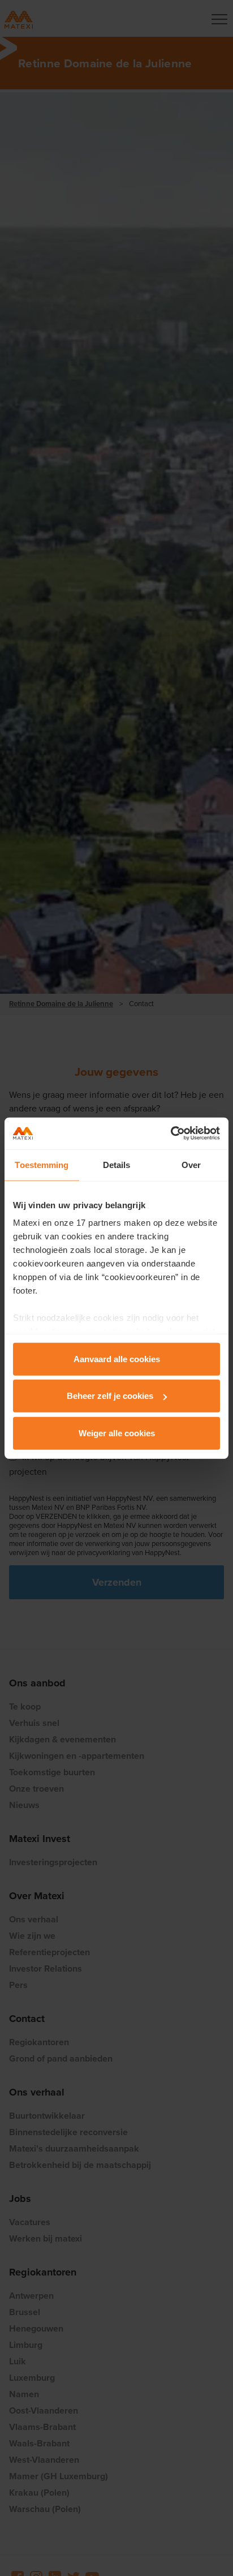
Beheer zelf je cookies (110, 1396)
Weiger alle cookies (117, 1433)
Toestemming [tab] (42, 1164)
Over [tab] (191, 1164)
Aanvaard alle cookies (117, 1358)
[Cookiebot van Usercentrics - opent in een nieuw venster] (171, 1134)
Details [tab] (117, 1164)
